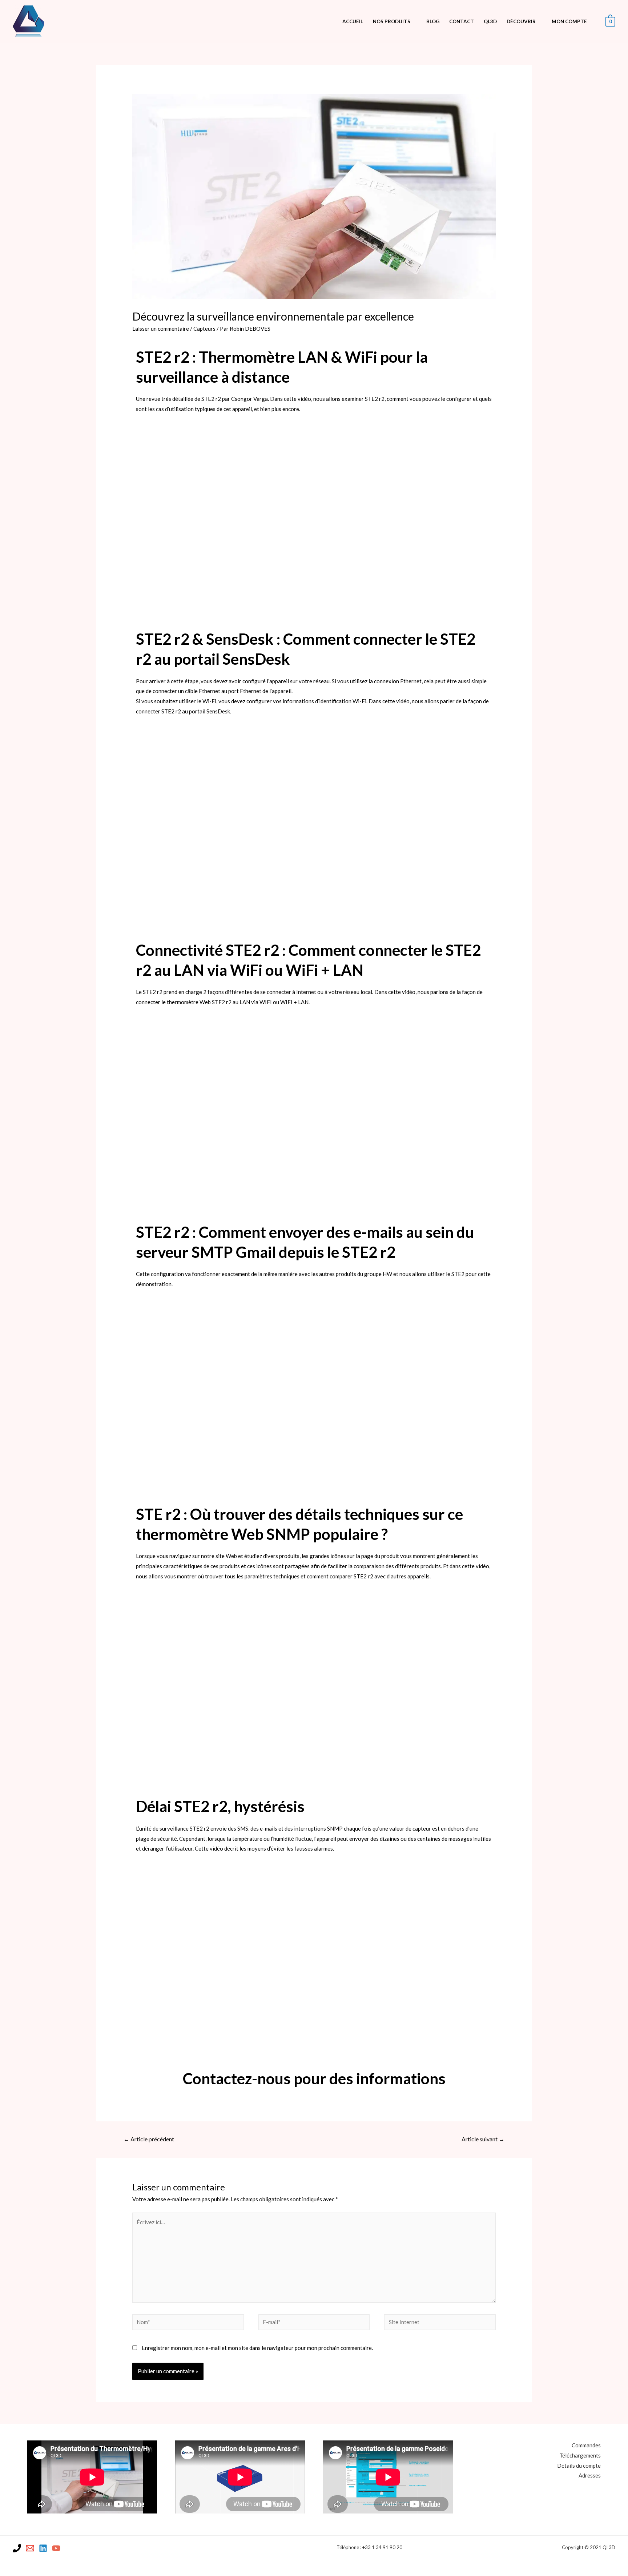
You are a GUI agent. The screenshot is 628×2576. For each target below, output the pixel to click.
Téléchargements (580, 2455)
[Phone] (17, 2548)
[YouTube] (56, 2548)
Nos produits (392, 21)
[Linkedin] (43, 2548)
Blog (433, 21)
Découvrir (521, 21)
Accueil (353, 21)
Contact (462, 21)
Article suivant (483, 2139)
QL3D (490, 21)
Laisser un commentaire (161, 329)
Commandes (586, 2445)
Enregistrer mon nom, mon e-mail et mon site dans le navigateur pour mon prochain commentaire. (257, 2348)
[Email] (30, 2548)
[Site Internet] (440, 2323)
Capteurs (204, 329)
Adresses (590, 2475)
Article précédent (149, 2139)
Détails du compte (579, 2466)
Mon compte (569, 21)
